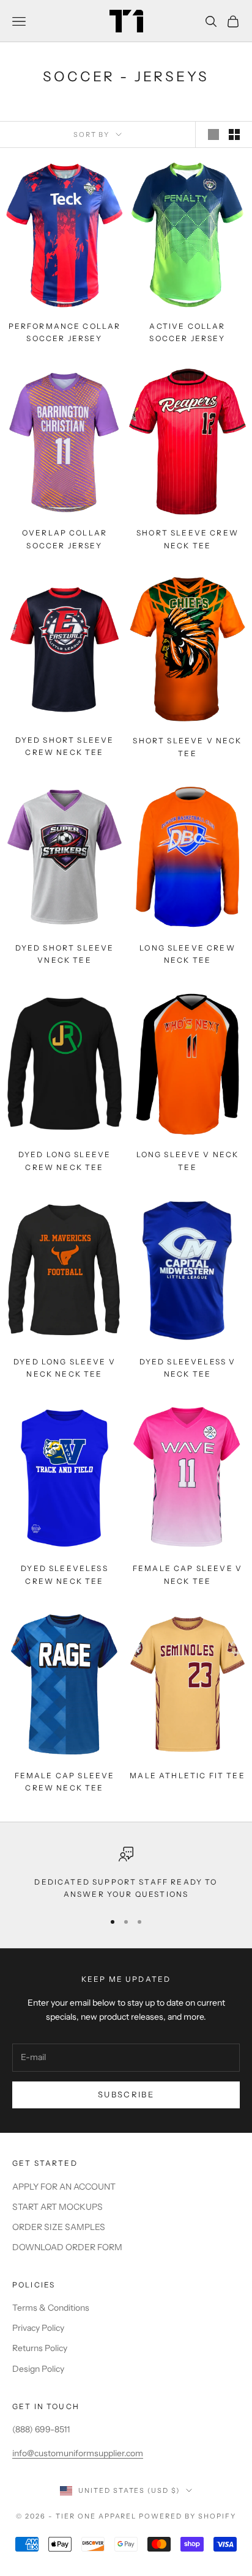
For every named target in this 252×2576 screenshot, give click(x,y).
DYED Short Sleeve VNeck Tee (65, 954)
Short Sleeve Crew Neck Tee (187, 539)
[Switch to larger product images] (213, 134)
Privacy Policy (38, 2328)
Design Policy (38, 2369)
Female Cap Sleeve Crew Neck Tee (65, 1782)
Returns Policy (40, 2348)
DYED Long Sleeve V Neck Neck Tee (65, 1368)
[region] (126, 1874)
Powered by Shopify (187, 2516)
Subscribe (126, 2094)
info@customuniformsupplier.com (78, 2453)
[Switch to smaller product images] (234, 134)
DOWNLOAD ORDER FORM (67, 2247)
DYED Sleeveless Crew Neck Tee (64, 1574)
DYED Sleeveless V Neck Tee (188, 1368)
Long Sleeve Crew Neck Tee (187, 954)
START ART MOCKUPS (57, 2207)
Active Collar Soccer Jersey (187, 332)
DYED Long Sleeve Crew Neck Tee (65, 1161)
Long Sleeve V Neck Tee (188, 1161)
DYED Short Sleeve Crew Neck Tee (65, 746)
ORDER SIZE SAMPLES (59, 2227)
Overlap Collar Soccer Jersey (65, 539)
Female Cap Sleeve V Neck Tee (187, 1574)
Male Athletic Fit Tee (187, 1776)
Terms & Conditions (51, 2308)
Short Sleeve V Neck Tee (187, 747)
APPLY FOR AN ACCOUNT (64, 2187)
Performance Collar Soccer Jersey (65, 332)
